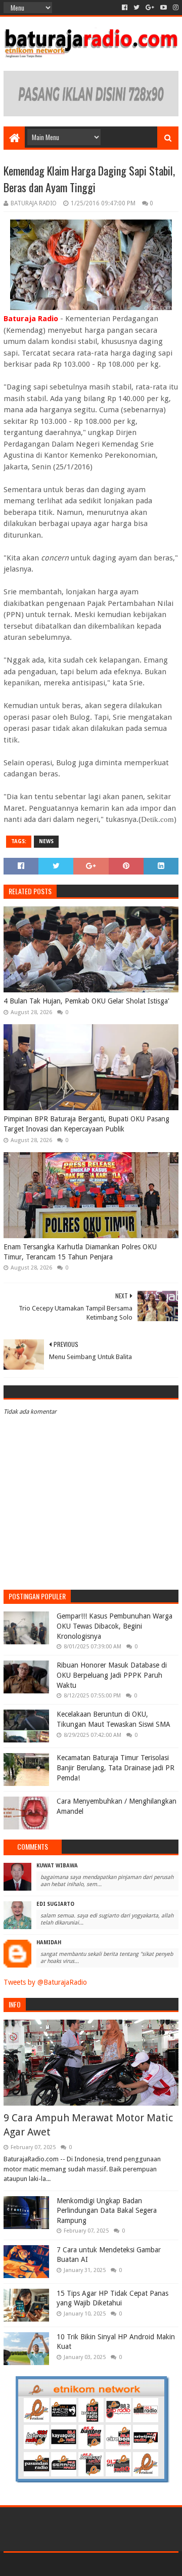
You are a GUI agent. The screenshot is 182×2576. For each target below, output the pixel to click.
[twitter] (136, 8)
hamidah (49, 1942)
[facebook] (125, 8)
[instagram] (175, 8)
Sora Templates (76, 2564)
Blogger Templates (134, 2564)
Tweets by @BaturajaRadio (45, 1982)
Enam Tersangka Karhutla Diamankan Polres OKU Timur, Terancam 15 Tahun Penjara (80, 1252)
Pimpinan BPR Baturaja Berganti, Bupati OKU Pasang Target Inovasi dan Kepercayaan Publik (86, 1124)
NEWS (46, 841)
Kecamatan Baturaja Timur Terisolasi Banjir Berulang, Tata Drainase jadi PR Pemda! (116, 1767)
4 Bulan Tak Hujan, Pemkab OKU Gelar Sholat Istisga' (86, 1001)
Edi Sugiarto (55, 1904)
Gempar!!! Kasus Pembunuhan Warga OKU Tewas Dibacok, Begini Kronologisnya (115, 1626)
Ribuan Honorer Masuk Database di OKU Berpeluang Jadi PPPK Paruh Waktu (112, 1675)
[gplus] (150, 8)
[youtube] (164, 8)
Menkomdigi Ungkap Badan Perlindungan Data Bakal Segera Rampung (107, 2211)
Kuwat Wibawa (57, 1866)
